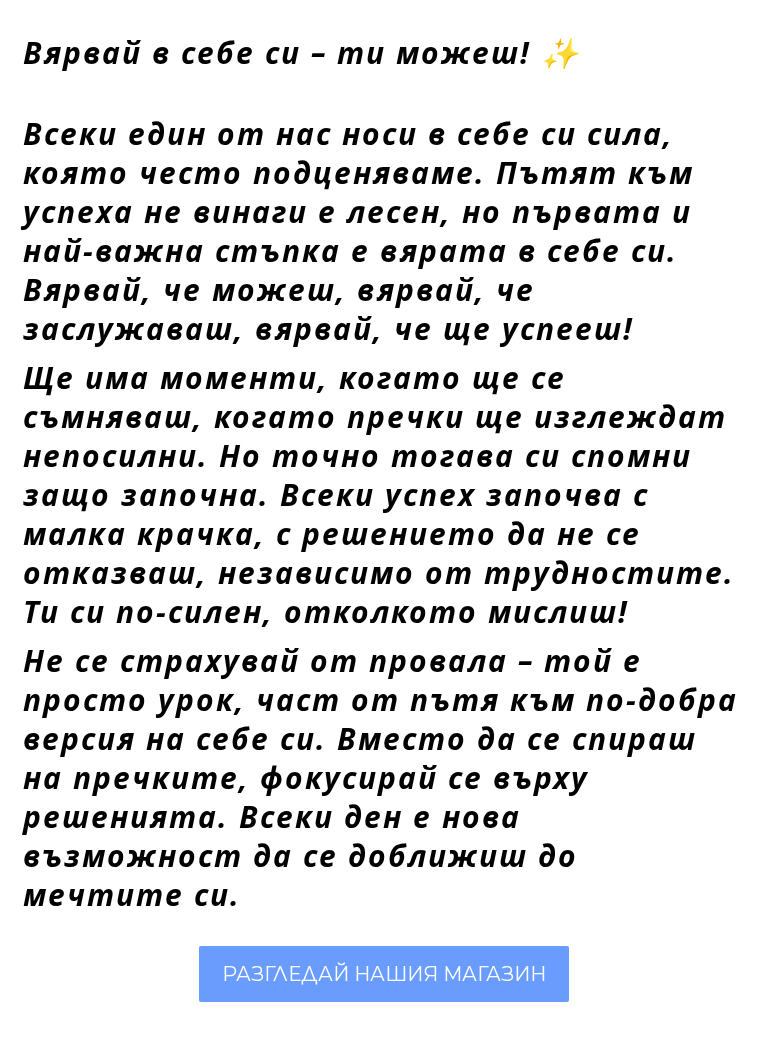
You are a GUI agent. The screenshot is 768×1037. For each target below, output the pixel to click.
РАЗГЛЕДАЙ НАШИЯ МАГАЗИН (384, 974)
